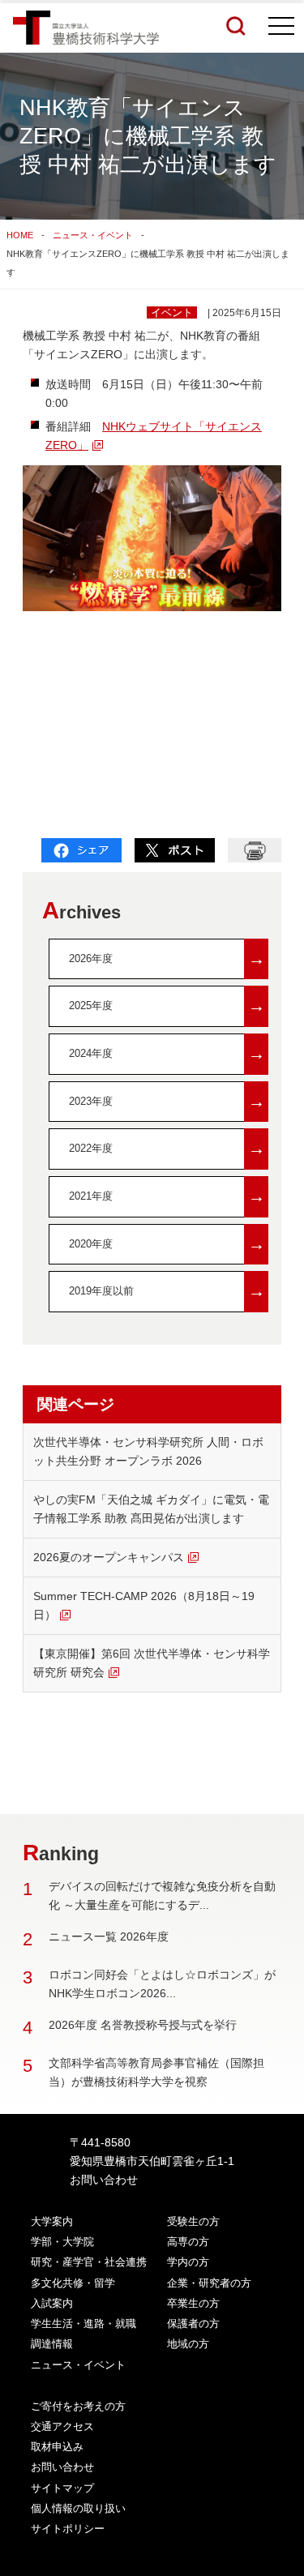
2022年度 (167, 1148)
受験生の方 (193, 2221)
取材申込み (57, 2447)
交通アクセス (62, 2426)
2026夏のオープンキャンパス (109, 1557)
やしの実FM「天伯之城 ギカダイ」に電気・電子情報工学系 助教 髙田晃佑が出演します (151, 1509)
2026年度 (167, 959)
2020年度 (167, 1244)
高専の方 (188, 2242)
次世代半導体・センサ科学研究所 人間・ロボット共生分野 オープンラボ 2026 (148, 1451)
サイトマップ (62, 2488)
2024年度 (167, 1053)
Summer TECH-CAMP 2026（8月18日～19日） (144, 1605)
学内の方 (188, 2262)
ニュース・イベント (93, 235)
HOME (20, 235)
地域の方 (188, 2344)
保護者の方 (193, 2324)
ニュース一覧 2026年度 (109, 1936)
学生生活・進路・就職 (83, 2324)
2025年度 (167, 1006)
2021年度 (167, 1196)
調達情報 (52, 2344)
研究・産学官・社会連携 (89, 2262)
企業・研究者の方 (209, 2283)
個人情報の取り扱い (78, 2508)
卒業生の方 (193, 2303)
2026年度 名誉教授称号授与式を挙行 (143, 2025)
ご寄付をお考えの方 (78, 2406)
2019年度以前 (167, 1291)
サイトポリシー (68, 2529)
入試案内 (52, 2303)
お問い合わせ (104, 2180)
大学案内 (52, 2221)
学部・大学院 (62, 2242)
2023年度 (167, 1101)
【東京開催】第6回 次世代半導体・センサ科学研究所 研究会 (152, 1663)
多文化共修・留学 (73, 2283)
